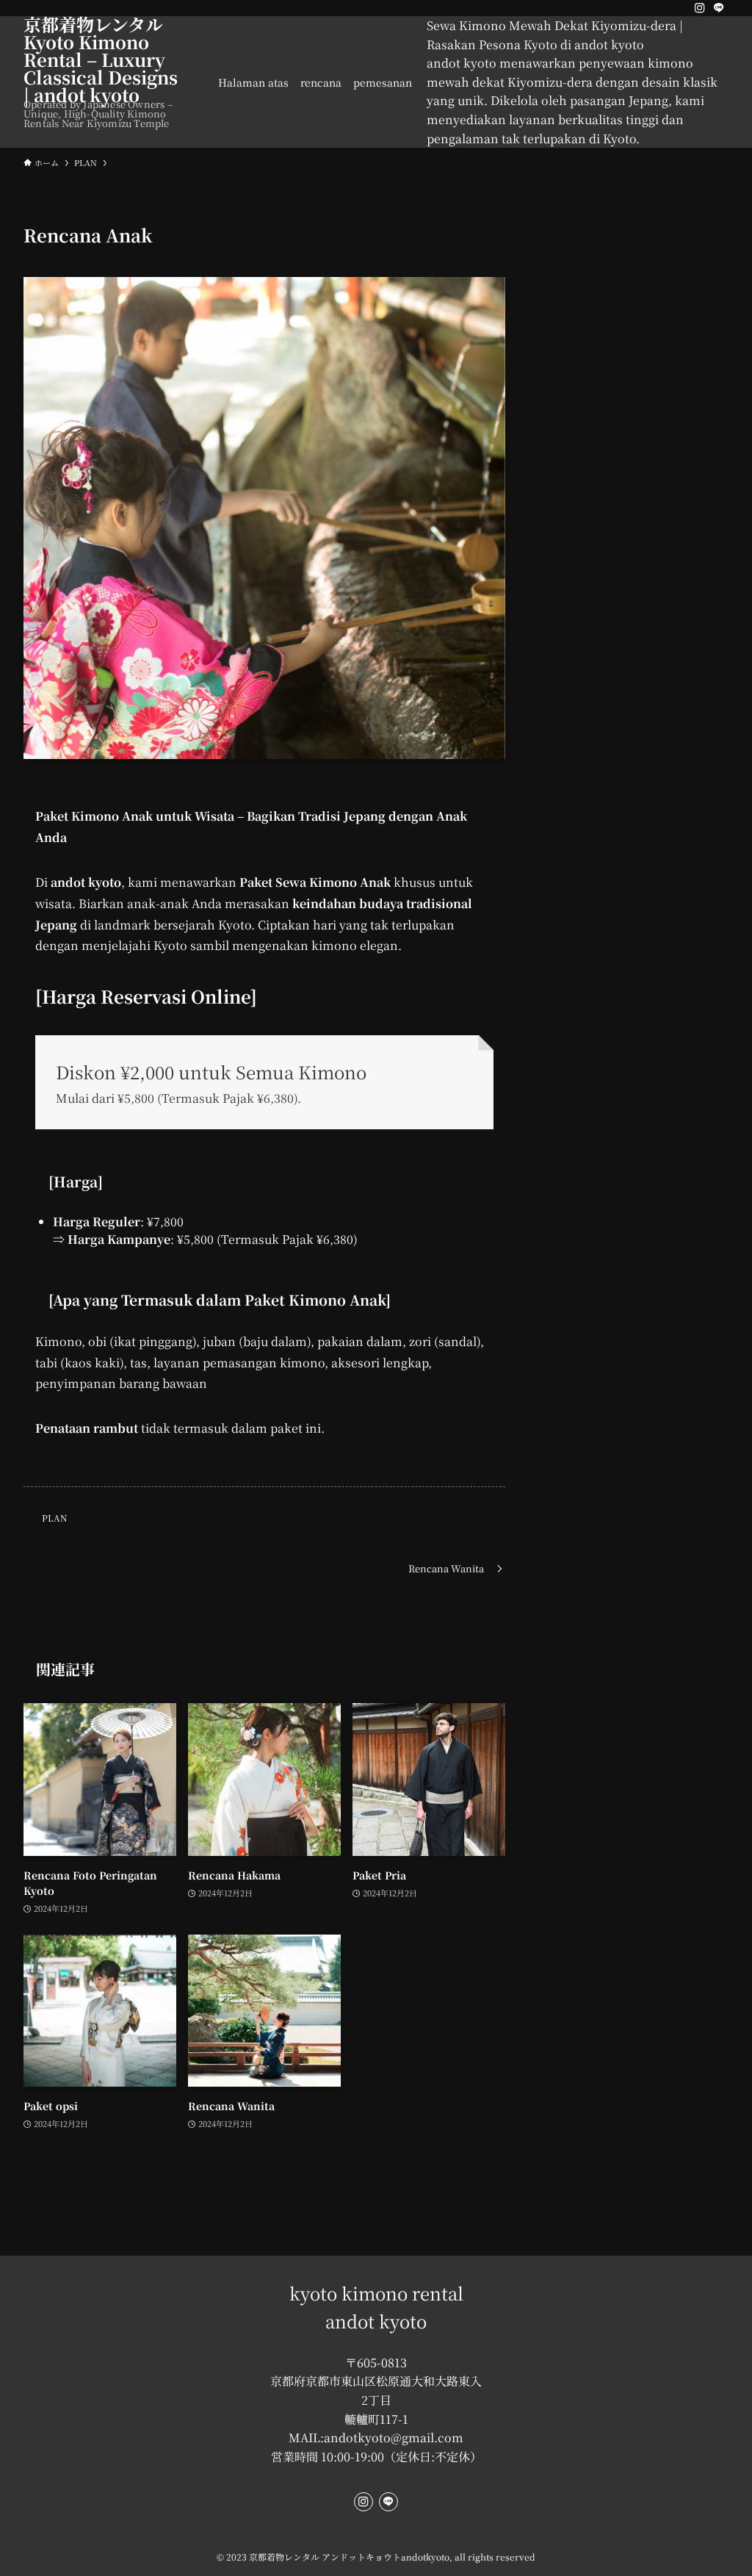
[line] (719, 8)
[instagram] (700, 8)
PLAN (55, 1518)
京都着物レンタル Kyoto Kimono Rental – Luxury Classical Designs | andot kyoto (102, 60)
